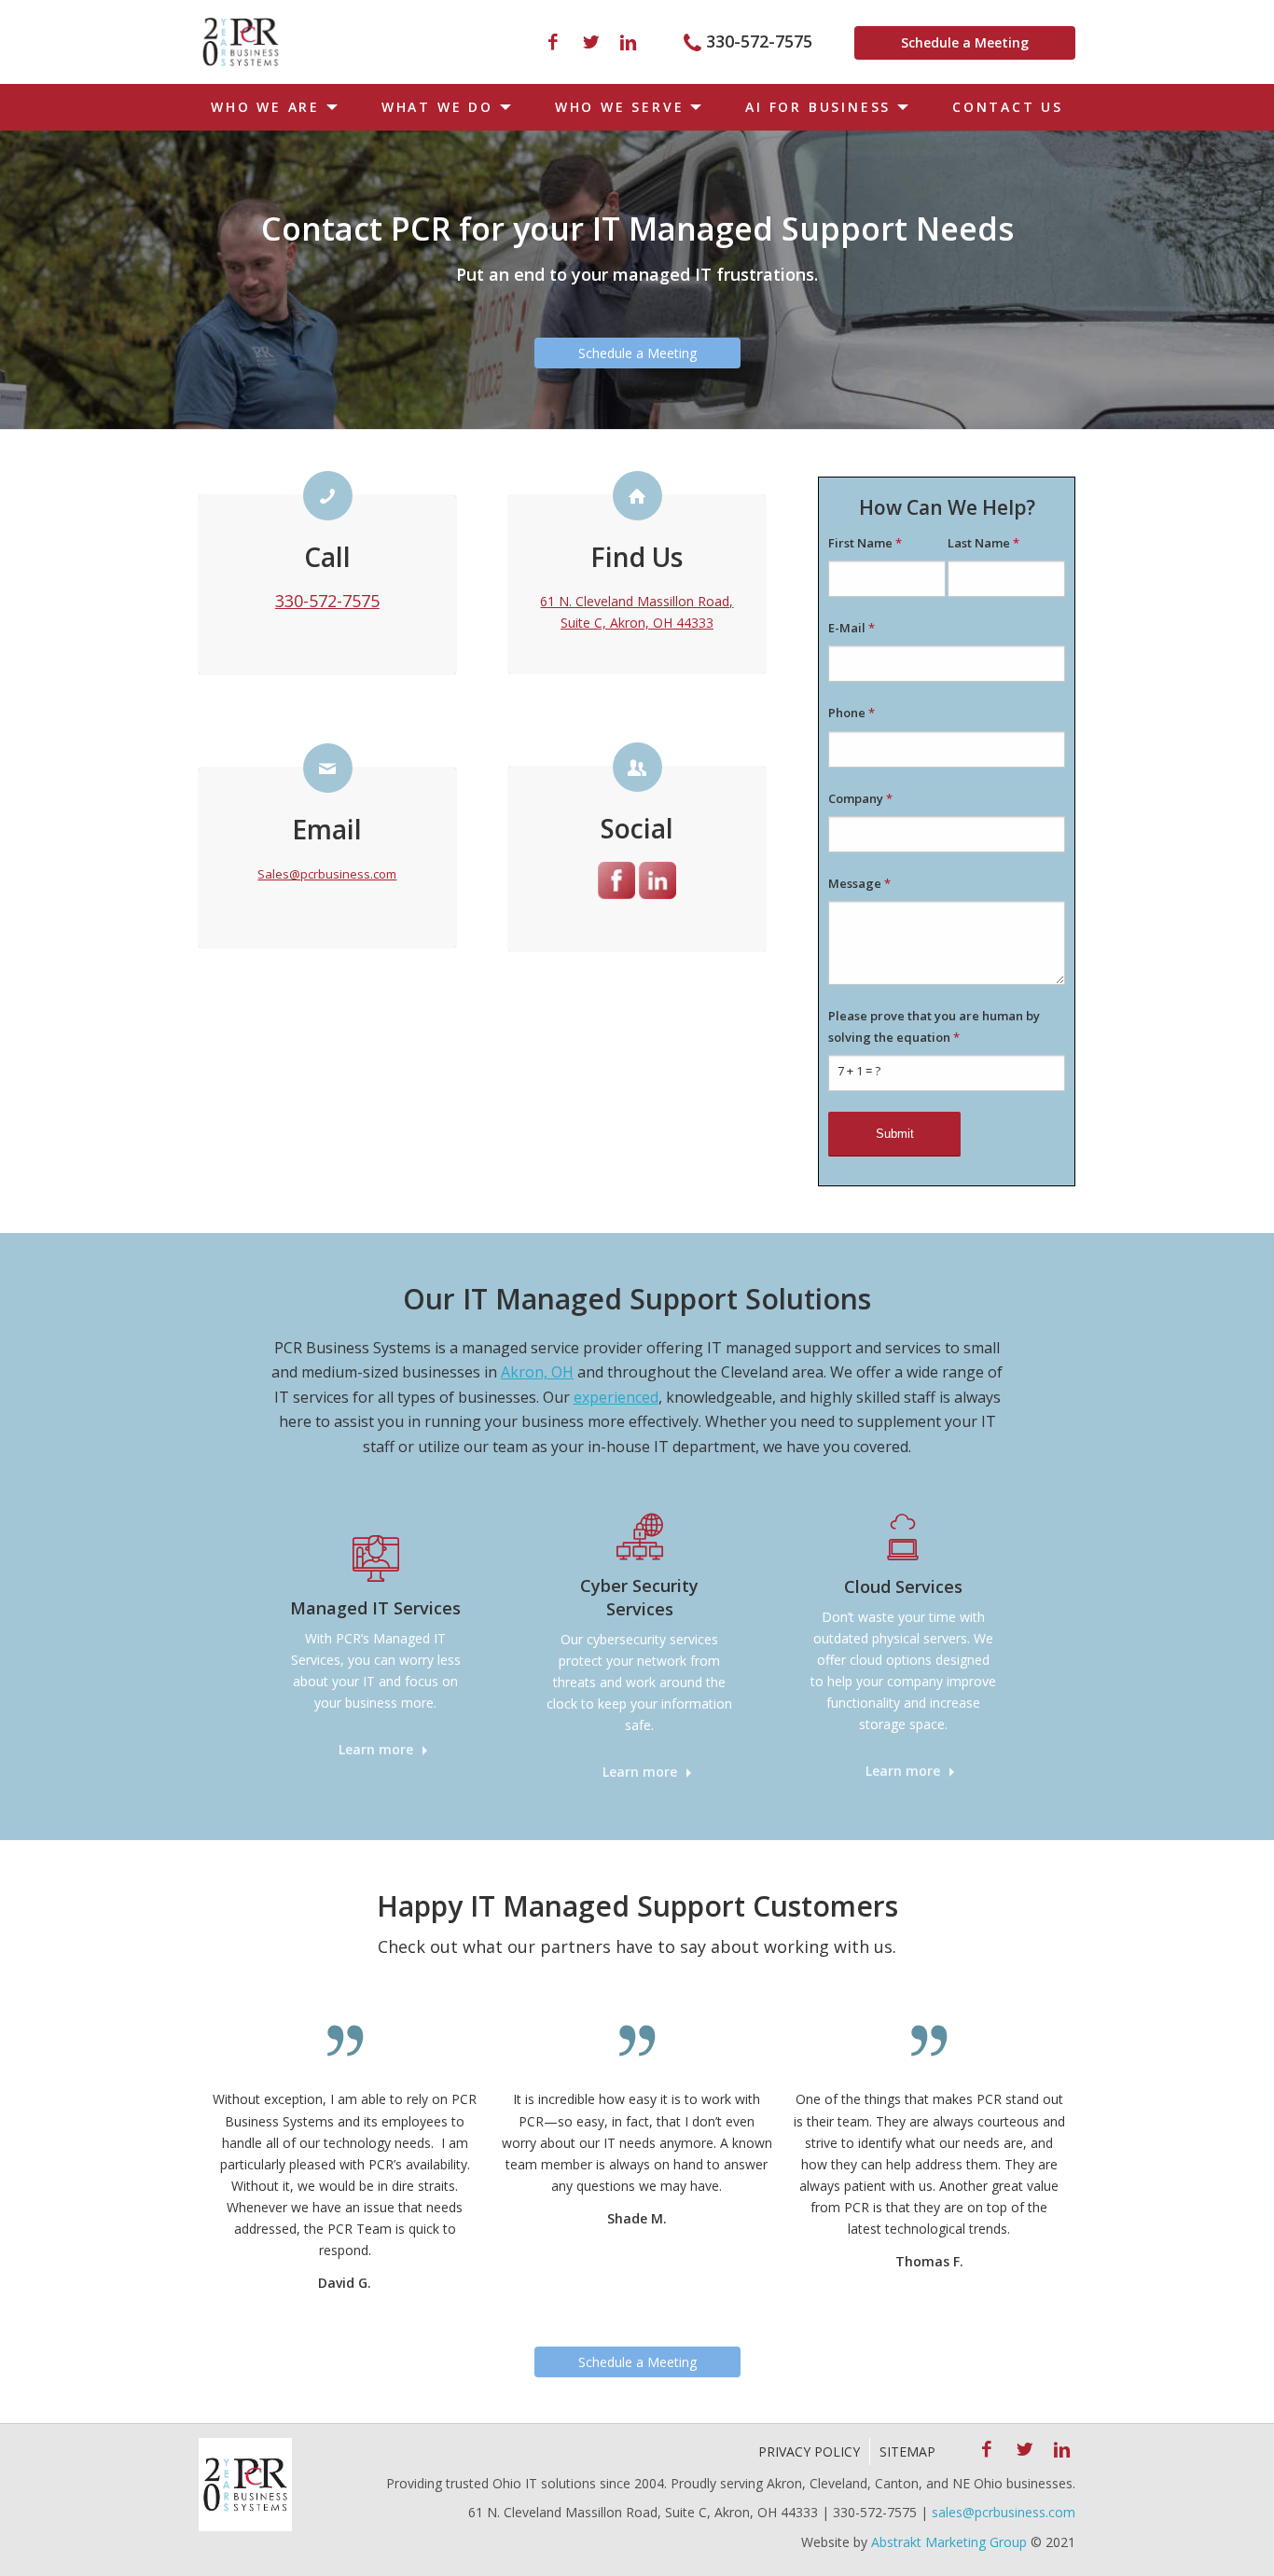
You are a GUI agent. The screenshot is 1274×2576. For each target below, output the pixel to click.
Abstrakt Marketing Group (949, 2542)
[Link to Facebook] (553, 42)
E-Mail (852, 628)
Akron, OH (537, 1372)
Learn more (376, 1749)
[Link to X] (590, 42)
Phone (852, 713)
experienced (616, 1397)
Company (860, 798)
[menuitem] (270, 107)
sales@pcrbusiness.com (1004, 2512)
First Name (865, 543)
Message (859, 883)
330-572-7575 (759, 41)
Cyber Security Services (639, 1597)
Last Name (983, 543)
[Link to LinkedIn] (628, 42)
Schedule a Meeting (965, 42)
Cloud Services (903, 1586)
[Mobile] (241, 42)
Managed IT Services (375, 1608)
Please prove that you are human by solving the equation (934, 1026)
